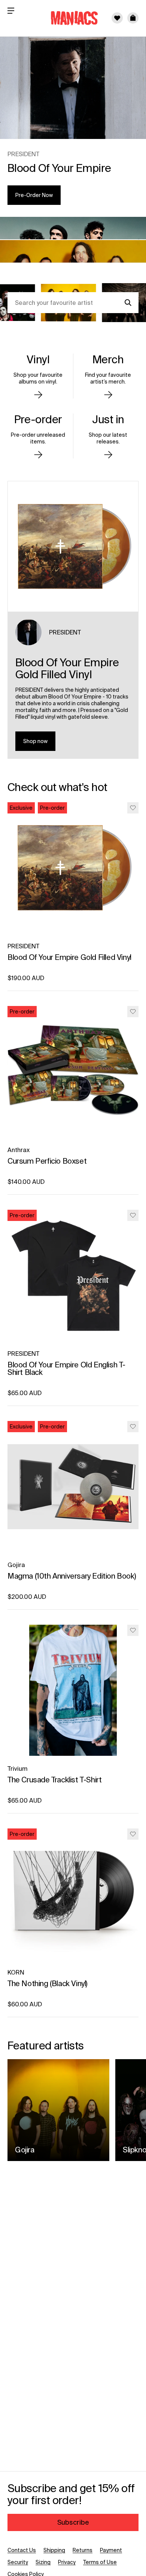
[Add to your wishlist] (133, 808)
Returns (83, 2550)
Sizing (43, 2562)
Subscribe (73, 2522)
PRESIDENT (65, 632)
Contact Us (22, 2550)
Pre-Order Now (34, 195)
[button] (133, 18)
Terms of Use (100, 2562)
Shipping (54, 2550)
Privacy (67, 2562)
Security (18, 2562)
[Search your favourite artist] (128, 303)
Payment (111, 2550)
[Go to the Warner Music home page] (70, 18)
